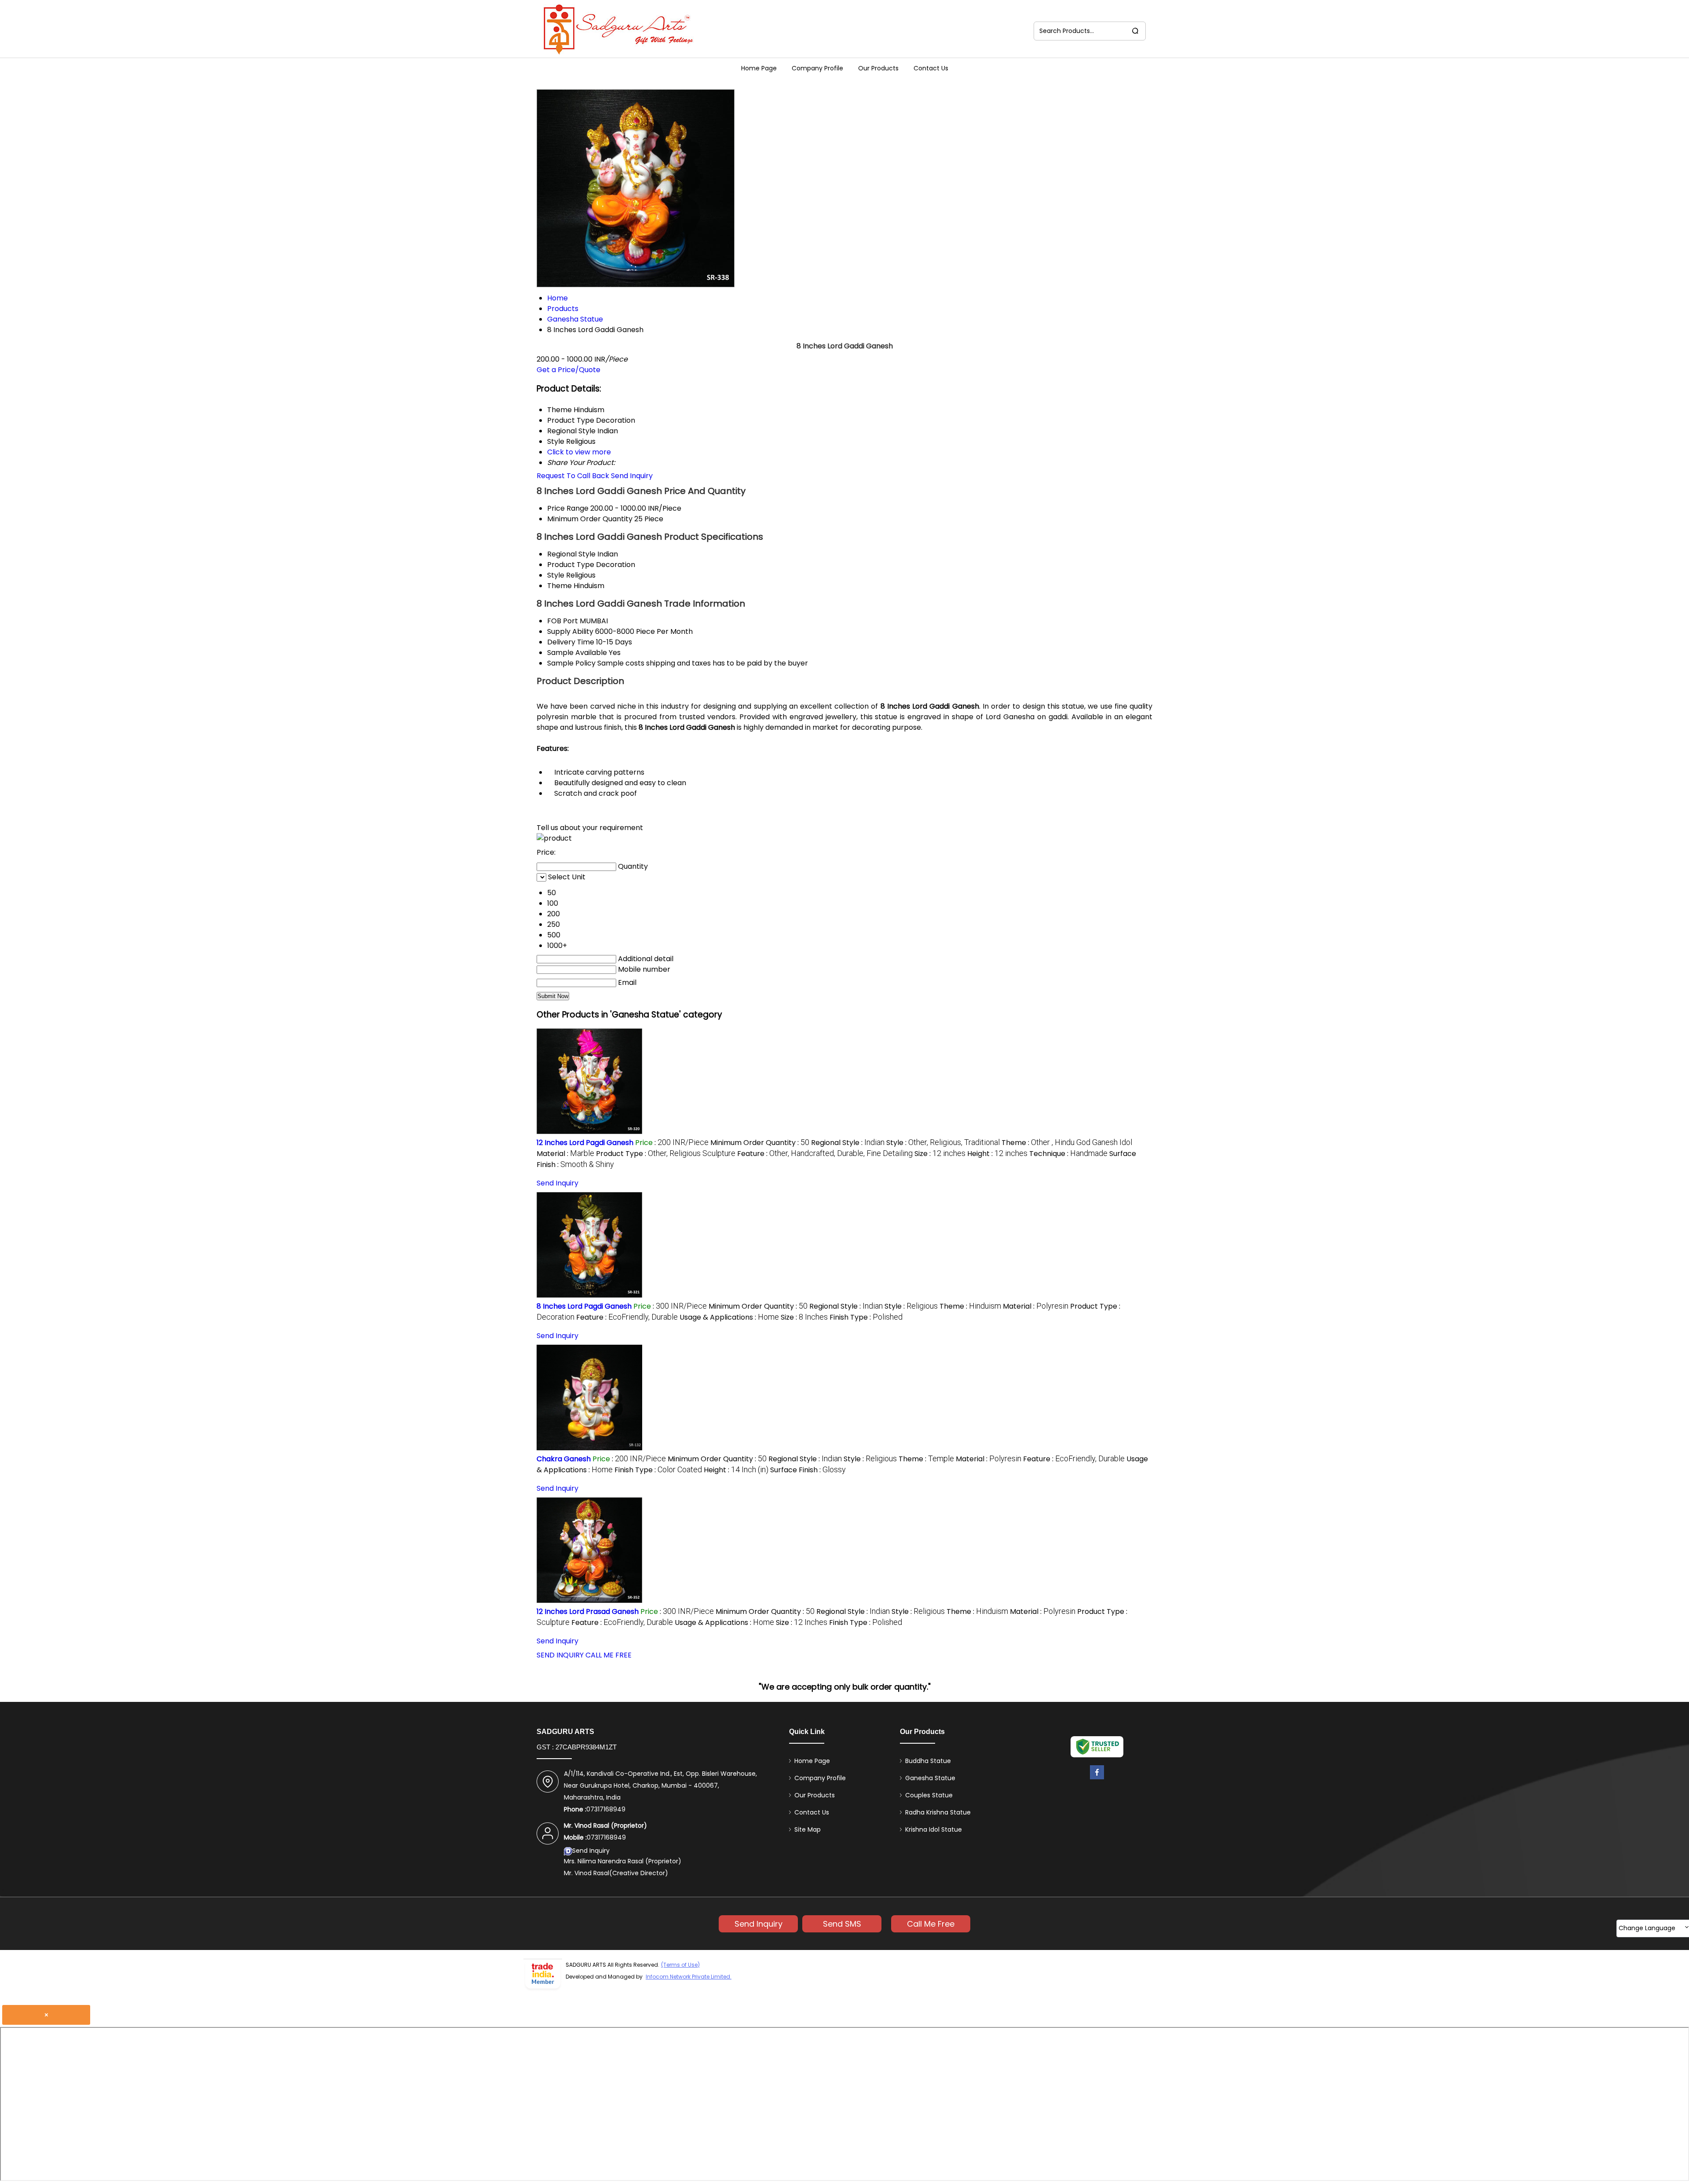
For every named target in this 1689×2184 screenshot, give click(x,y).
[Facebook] (1097, 1780)
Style (556, 575)
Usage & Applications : (729, 1317)
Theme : (1067, 1143)
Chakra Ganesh (564, 1459)
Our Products (878, 68)
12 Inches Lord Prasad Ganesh (588, 1611)
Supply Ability (570, 631)
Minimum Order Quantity (590, 519)
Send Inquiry (632, 476)
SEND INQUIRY (560, 1655)
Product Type (571, 565)
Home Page (759, 68)
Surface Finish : (808, 1470)
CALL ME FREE (609, 1655)
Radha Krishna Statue (938, 1812)
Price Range (568, 508)
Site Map (808, 1829)
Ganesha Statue (930, 1778)
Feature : (825, 1154)
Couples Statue (929, 1795)
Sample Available (577, 653)
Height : (997, 1154)
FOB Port (563, 621)
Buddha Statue (928, 1761)
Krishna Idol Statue (934, 1829)
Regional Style (571, 554)
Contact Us (931, 68)
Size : (940, 1154)
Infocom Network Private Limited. (689, 1977)
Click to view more (579, 452)
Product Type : (666, 1154)
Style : (943, 1143)
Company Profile (817, 68)
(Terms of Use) (680, 1965)
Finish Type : (866, 1317)
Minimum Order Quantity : (760, 1143)
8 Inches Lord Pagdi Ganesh (584, 1306)
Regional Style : (848, 1143)
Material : (565, 1154)
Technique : (1068, 1154)
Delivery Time (571, 642)
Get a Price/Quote (568, 370)
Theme (559, 586)
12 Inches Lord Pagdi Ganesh (585, 1143)
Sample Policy (571, 663)
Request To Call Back (573, 476)
